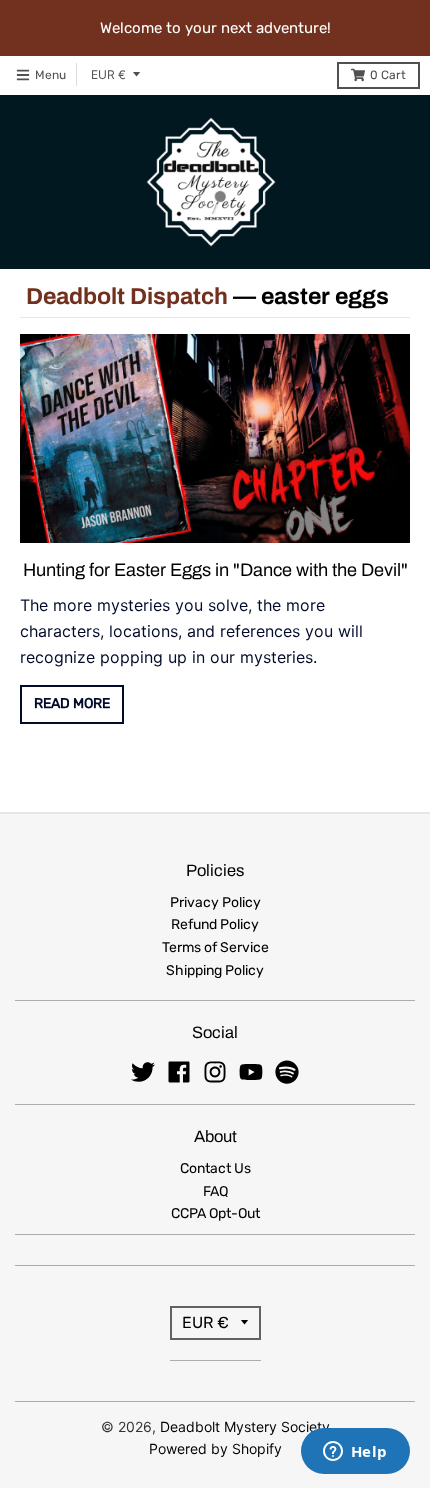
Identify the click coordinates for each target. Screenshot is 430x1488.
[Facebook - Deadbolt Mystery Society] (179, 1072)
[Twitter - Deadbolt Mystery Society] (143, 1072)
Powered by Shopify (215, 1448)
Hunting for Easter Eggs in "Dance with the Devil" (215, 570)
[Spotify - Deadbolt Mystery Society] (287, 1072)
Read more (72, 703)
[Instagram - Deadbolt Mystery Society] (215, 1072)
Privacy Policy (215, 902)
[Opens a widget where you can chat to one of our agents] (355, 1453)
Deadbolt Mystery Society (245, 1426)
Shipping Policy (215, 970)
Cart (388, 75)
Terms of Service (215, 947)
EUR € (108, 74)
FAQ (215, 1191)
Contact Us (215, 1168)
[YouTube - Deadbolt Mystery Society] (251, 1072)
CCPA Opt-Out (215, 1213)
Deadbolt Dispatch (127, 296)
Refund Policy (215, 924)
